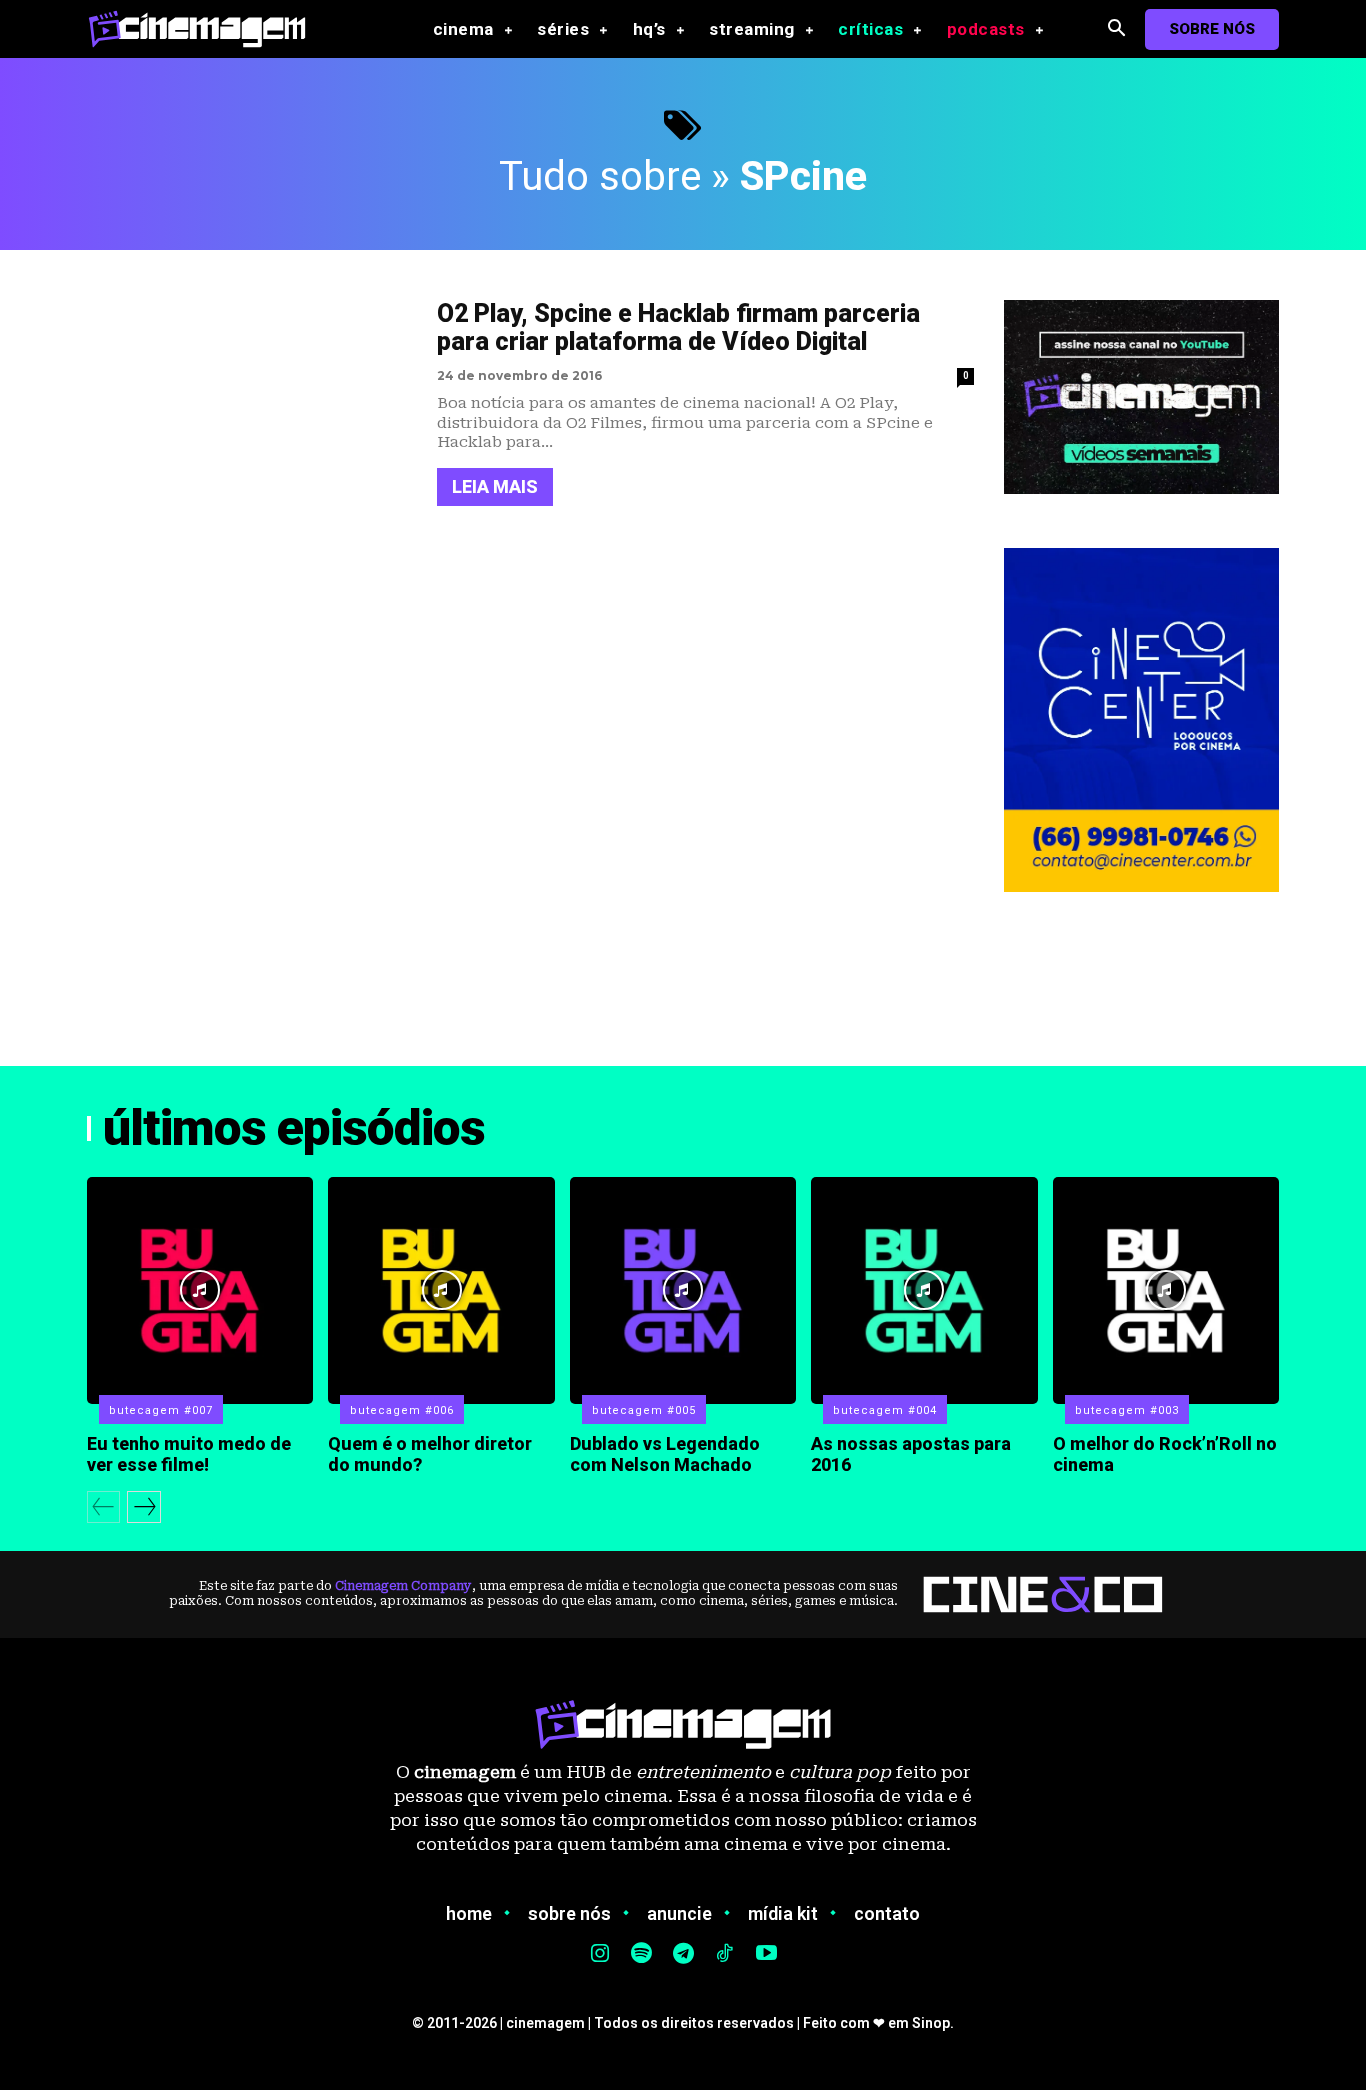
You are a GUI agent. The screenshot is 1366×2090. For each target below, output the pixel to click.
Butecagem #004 (885, 1410)
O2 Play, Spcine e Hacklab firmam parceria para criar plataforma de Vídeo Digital (678, 328)
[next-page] (144, 1507)
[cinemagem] (207, 28)
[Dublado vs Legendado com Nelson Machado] (683, 1290)
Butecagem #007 (161, 1410)
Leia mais (495, 486)
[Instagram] (600, 1955)
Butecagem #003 (1127, 1410)
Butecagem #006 (402, 1410)
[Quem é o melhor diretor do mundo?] (441, 1290)
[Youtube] (766, 1955)
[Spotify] (642, 1955)
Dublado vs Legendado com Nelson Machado (665, 1454)
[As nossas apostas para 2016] (924, 1290)
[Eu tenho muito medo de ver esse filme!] (200, 1290)
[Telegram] (683, 1955)
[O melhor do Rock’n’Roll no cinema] (1166, 1290)
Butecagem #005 (644, 1410)
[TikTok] (725, 1955)
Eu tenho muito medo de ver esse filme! (189, 1454)
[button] (1116, 29)
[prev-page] (103, 1507)
